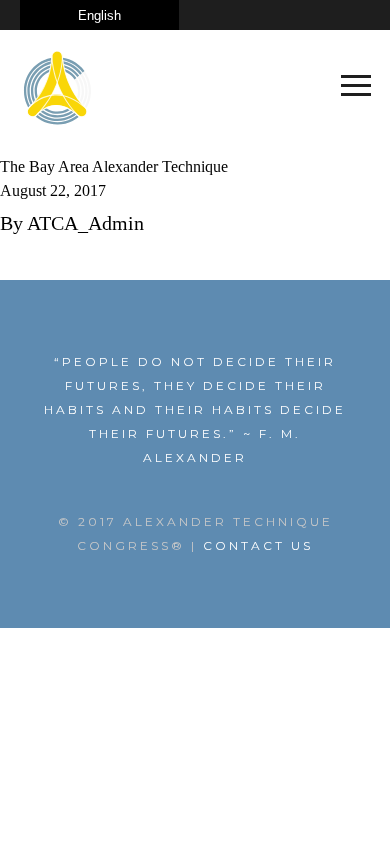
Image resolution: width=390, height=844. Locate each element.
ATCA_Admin (85, 223)
